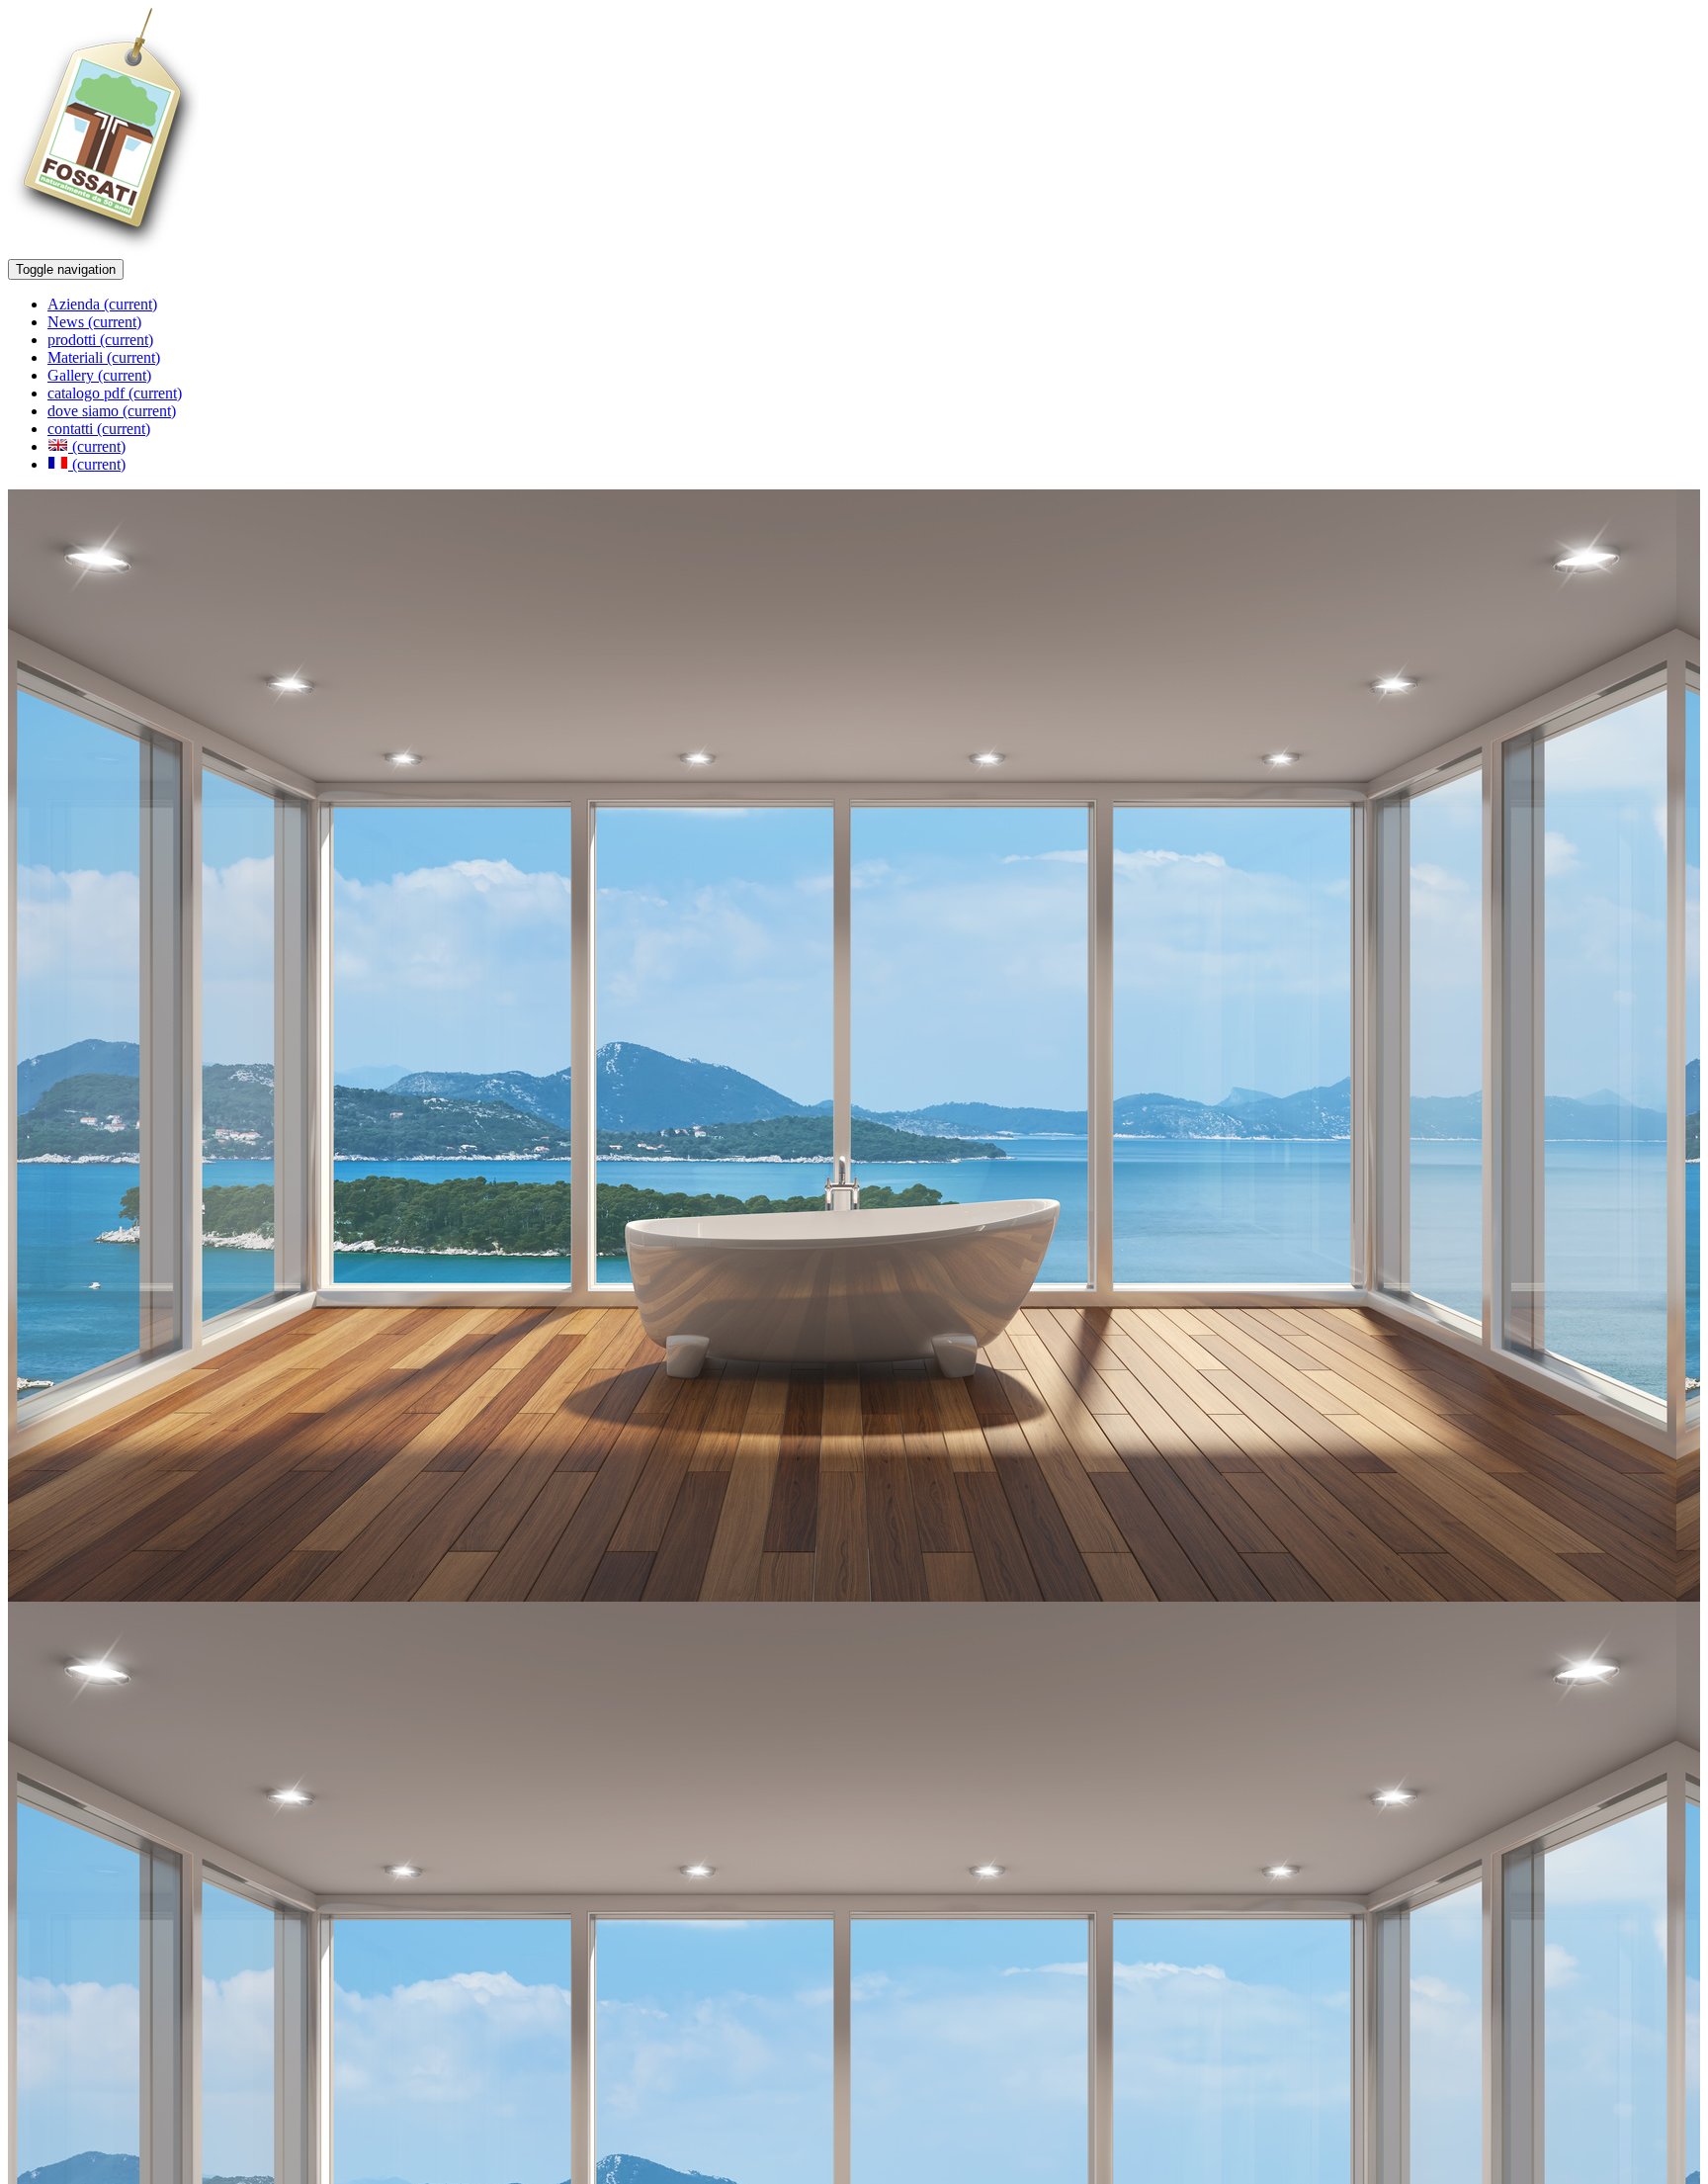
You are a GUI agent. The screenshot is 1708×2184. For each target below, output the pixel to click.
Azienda (102, 304)
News (94, 322)
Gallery (99, 375)
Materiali (104, 357)
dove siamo (112, 411)
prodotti (100, 340)
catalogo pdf (115, 393)
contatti (99, 429)
